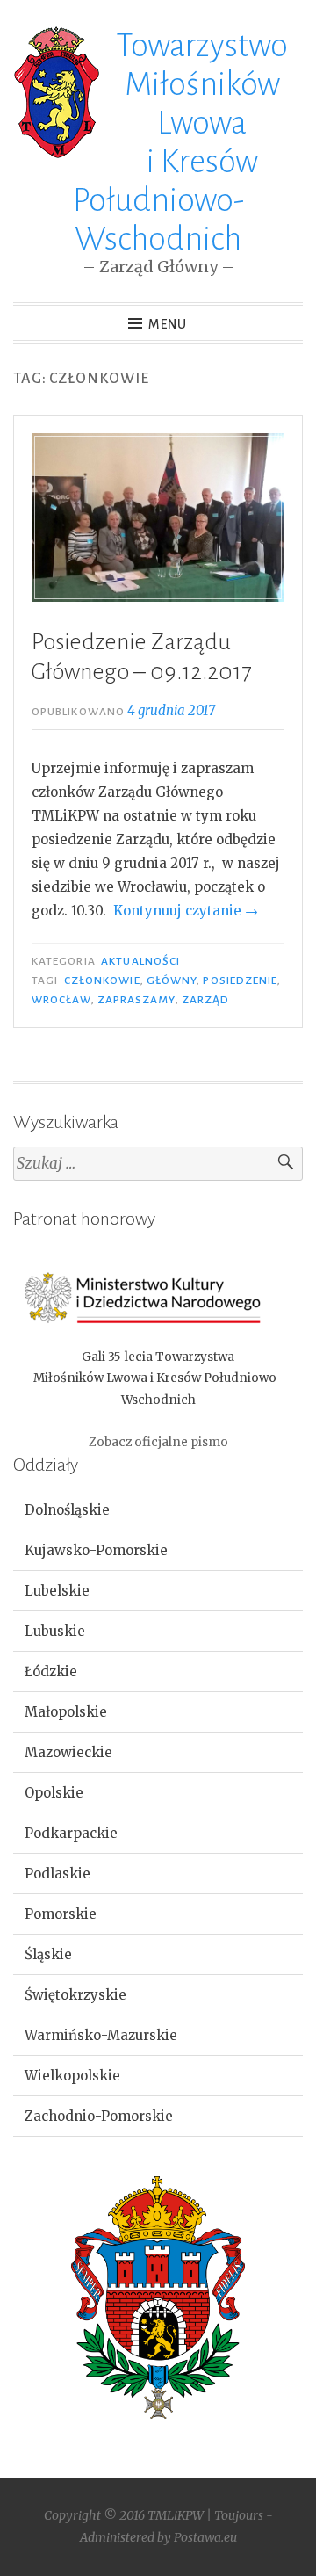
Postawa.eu (205, 2537)
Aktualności (140, 961)
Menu (168, 324)
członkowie (102, 980)
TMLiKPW (176, 2515)
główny (172, 980)
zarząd (205, 1000)
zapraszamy (136, 1000)
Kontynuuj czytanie (186, 911)
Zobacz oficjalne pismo (158, 1442)
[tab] (158, 1510)
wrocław (61, 1000)
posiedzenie (240, 980)
